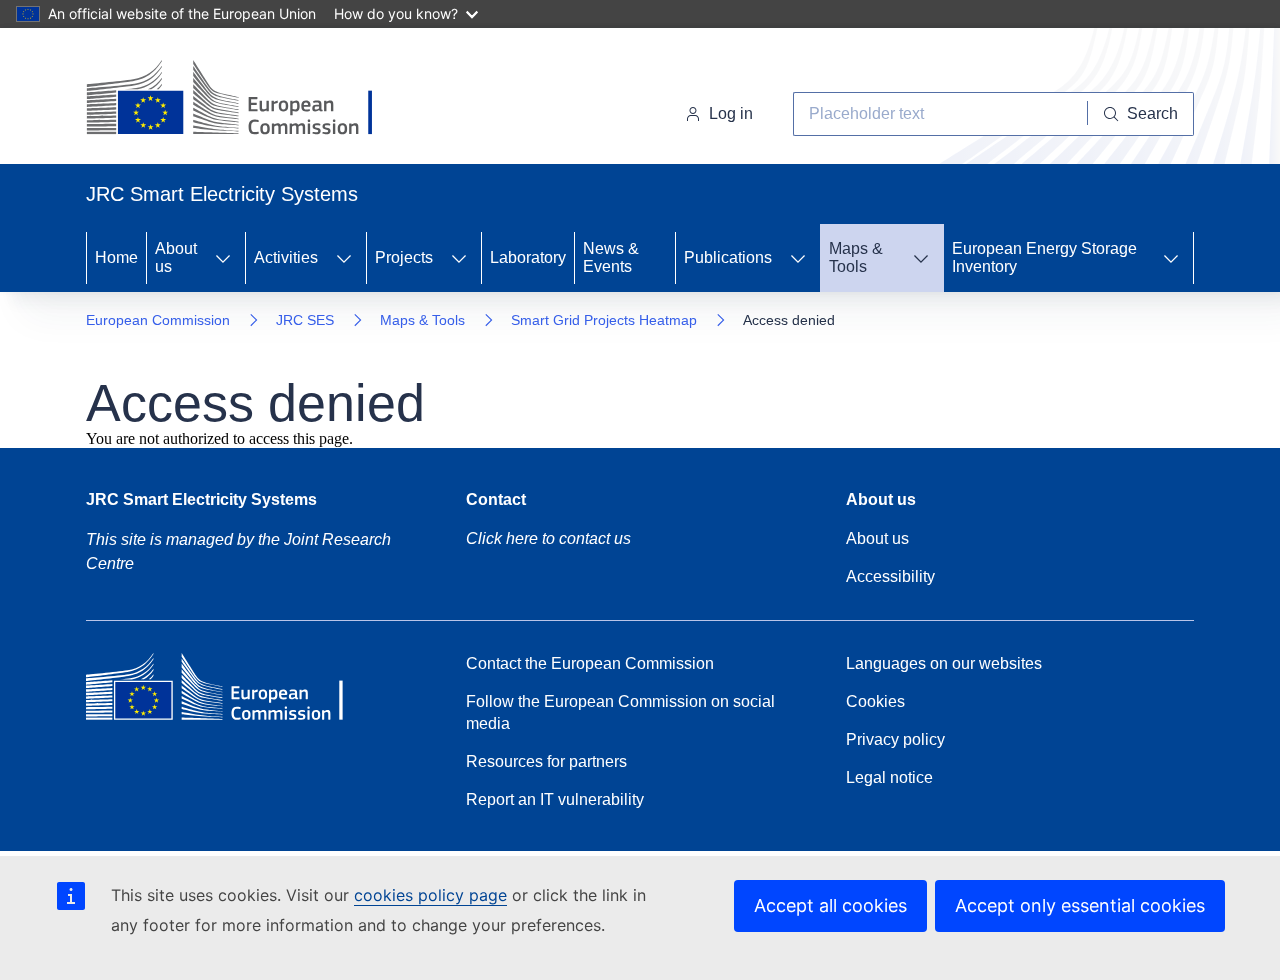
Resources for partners (546, 761)
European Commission (158, 320)
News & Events (611, 257)
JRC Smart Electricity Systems (201, 499)
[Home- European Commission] (247, 100)
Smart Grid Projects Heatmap (604, 320)
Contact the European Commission (590, 663)
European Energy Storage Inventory (1044, 257)
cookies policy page (430, 895)
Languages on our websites (944, 663)
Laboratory (528, 257)
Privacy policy (895, 739)
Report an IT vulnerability (555, 799)
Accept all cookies (830, 905)
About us (176, 257)
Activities (286, 257)
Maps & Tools (856, 257)
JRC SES (305, 320)
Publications (728, 257)
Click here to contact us (548, 538)
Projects (404, 257)
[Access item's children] (223, 258)
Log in (731, 113)
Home (116, 257)
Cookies (875, 701)
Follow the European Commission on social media (620, 712)
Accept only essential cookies (1080, 905)
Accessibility (890, 576)
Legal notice (889, 777)
